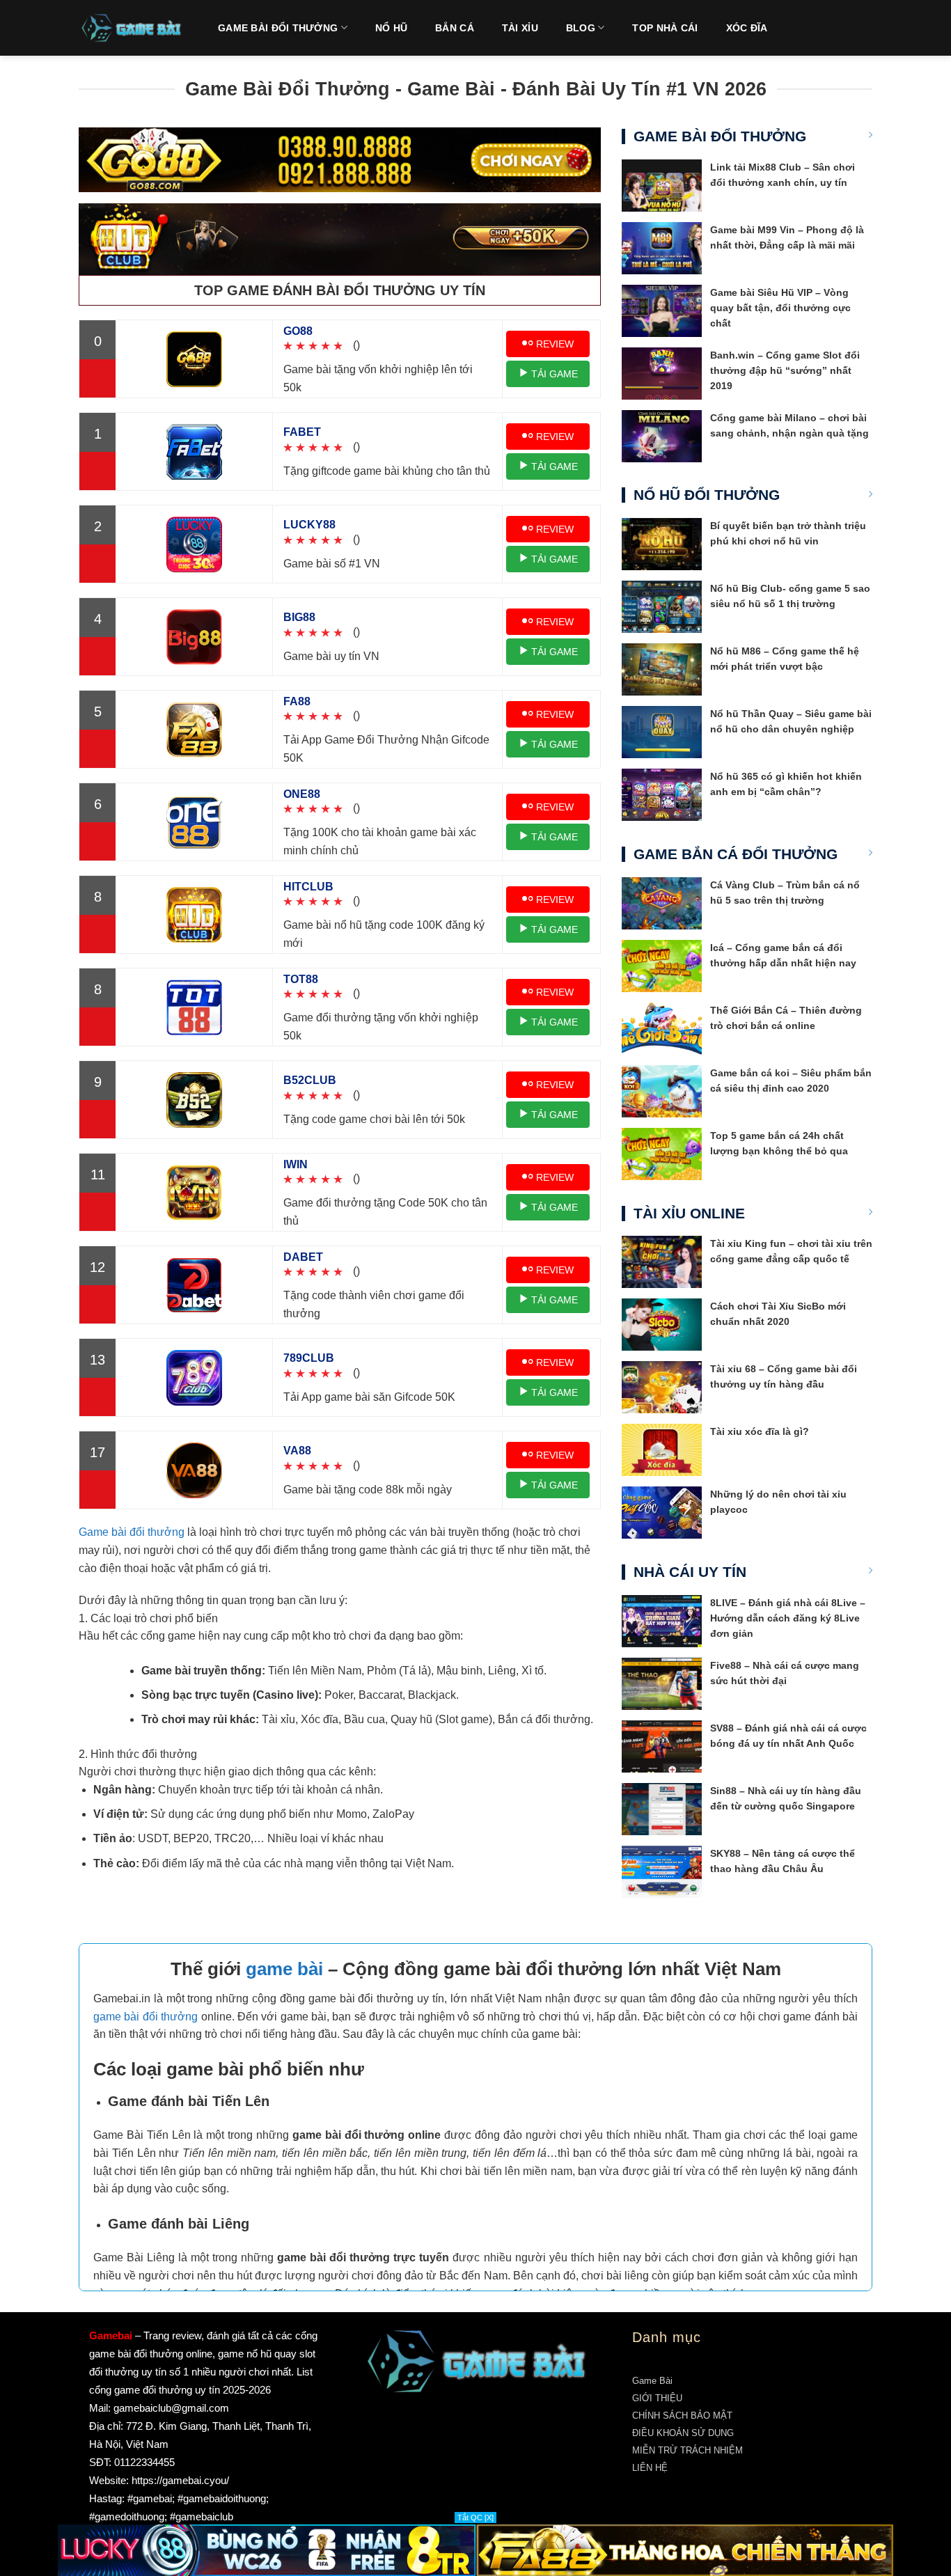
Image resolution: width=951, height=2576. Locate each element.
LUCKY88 (309, 525)
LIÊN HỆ (650, 2468)
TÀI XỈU (520, 28)
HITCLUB (308, 887)
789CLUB (309, 1358)
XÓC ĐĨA (747, 28)
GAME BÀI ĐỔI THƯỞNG (278, 28)
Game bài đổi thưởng (132, 1532)
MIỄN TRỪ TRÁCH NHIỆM (687, 2450)
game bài (284, 1969)
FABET (302, 432)
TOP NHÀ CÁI (665, 28)
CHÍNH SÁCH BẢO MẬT (682, 2416)
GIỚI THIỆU (657, 2398)
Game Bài (652, 2381)
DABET (303, 1257)
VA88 (297, 1451)
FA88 (297, 701)
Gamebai (111, 2335)
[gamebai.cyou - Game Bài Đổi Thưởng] (131, 28)
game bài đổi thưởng (146, 2017)
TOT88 (301, 979)
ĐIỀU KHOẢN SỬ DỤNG (683, 2433)
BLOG (581, 28)
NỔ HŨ (391, 28)
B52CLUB (310, 1080)
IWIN (296, 1164)
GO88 (298, 331)
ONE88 (302, 794)
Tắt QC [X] (475, 2518)
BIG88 (299, 617)
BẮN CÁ (455, 28)
